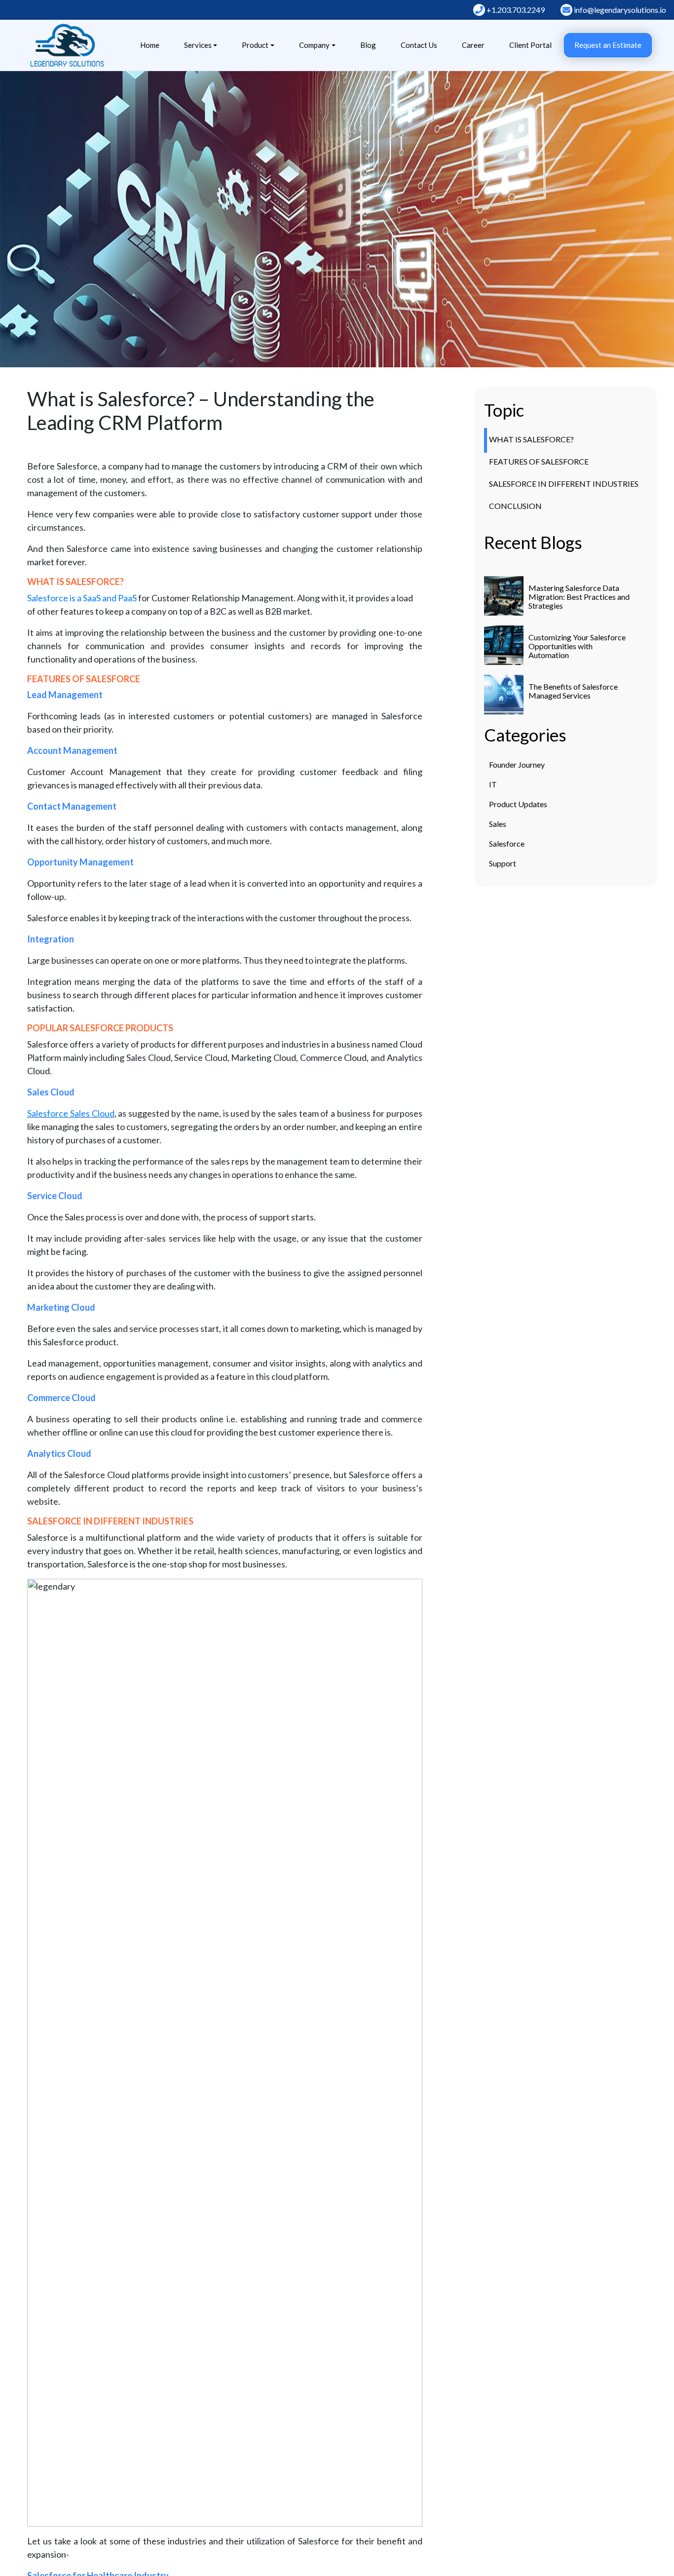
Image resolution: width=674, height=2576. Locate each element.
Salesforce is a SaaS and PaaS (83, 598)
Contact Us (419, 45)
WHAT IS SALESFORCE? (531, 439)
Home (150, 45)
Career (473, 45)
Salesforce (507, 843)
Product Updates (518, 804)
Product (255, 45)
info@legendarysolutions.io (619, 10)
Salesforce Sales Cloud (71, 1113)
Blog (368, 45)
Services (198, 45)
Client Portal (530, 45)
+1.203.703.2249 (515, 10)
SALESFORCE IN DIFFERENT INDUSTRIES (564, 484)
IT (493, 784)
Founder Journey (517, 764)
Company (314, 45)
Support (503, 863)
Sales (498, 824)
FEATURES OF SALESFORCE (539, 461)
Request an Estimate (608, 45)
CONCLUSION (515, 506)
